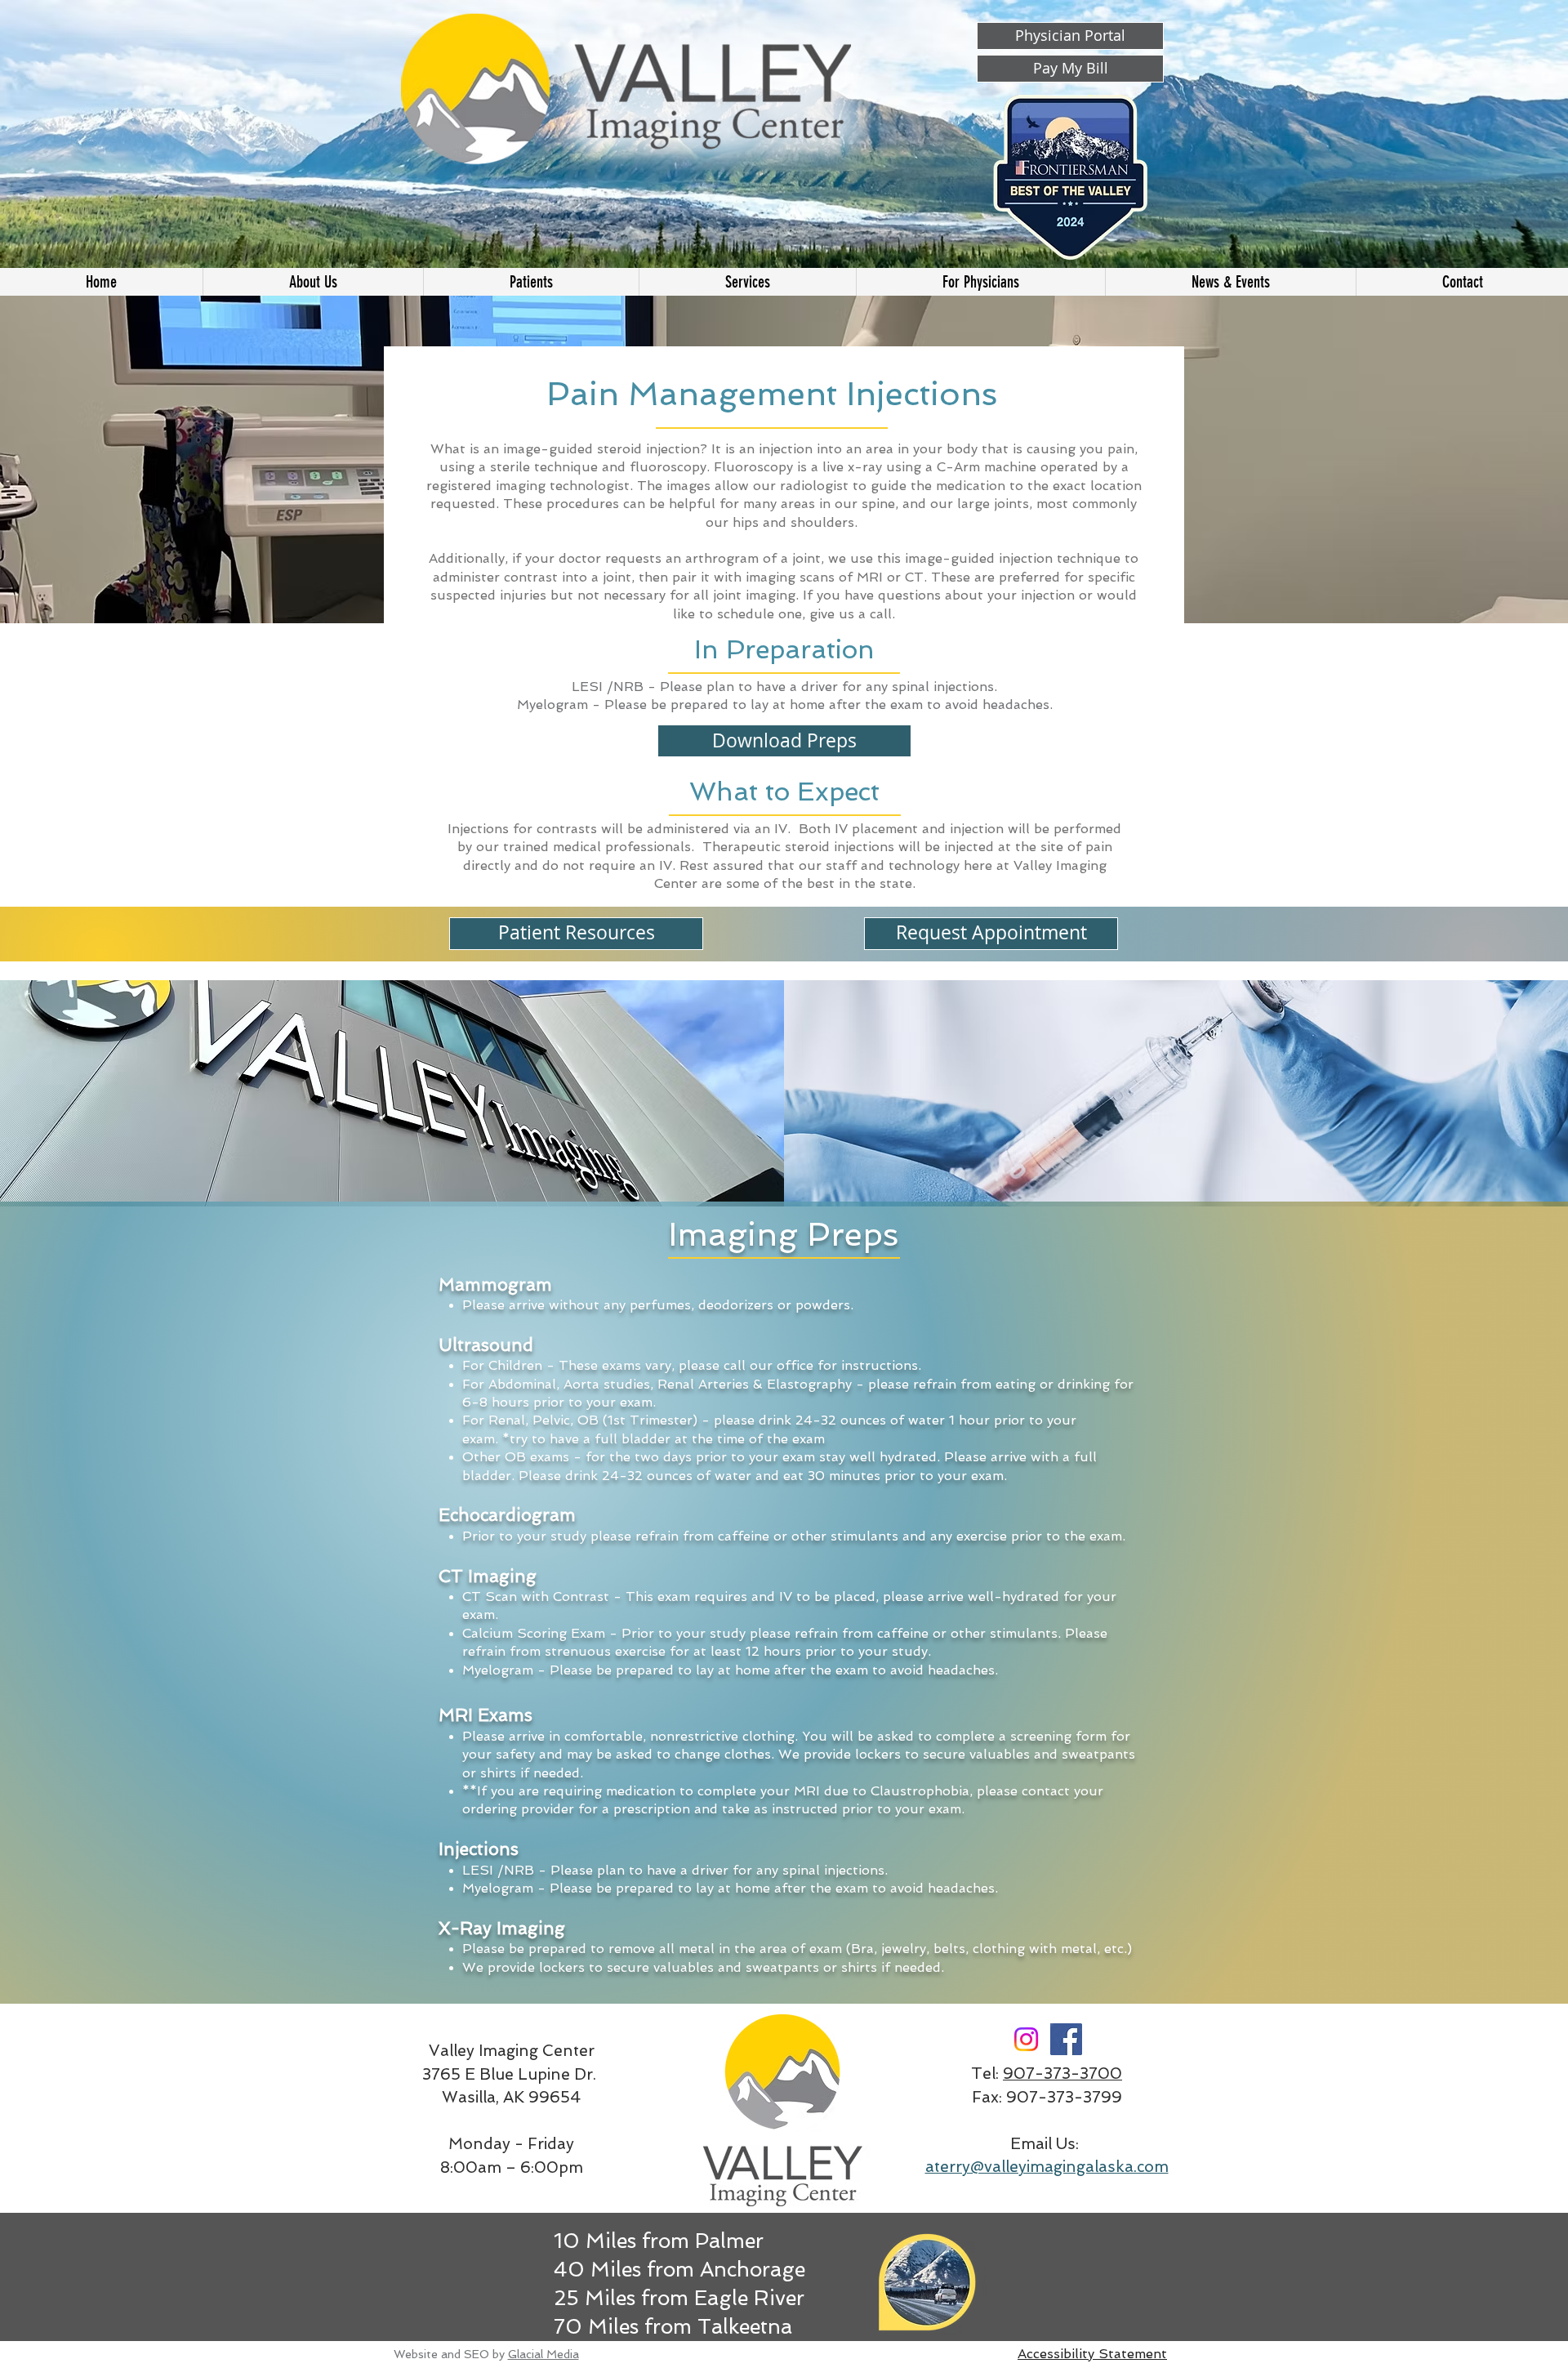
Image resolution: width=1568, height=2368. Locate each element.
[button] (747, 282)
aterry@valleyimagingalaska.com (1047, 2167)
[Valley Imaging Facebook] (1066, 2039)
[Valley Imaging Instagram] (1026, 2039)
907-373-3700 (1062, 2074)
